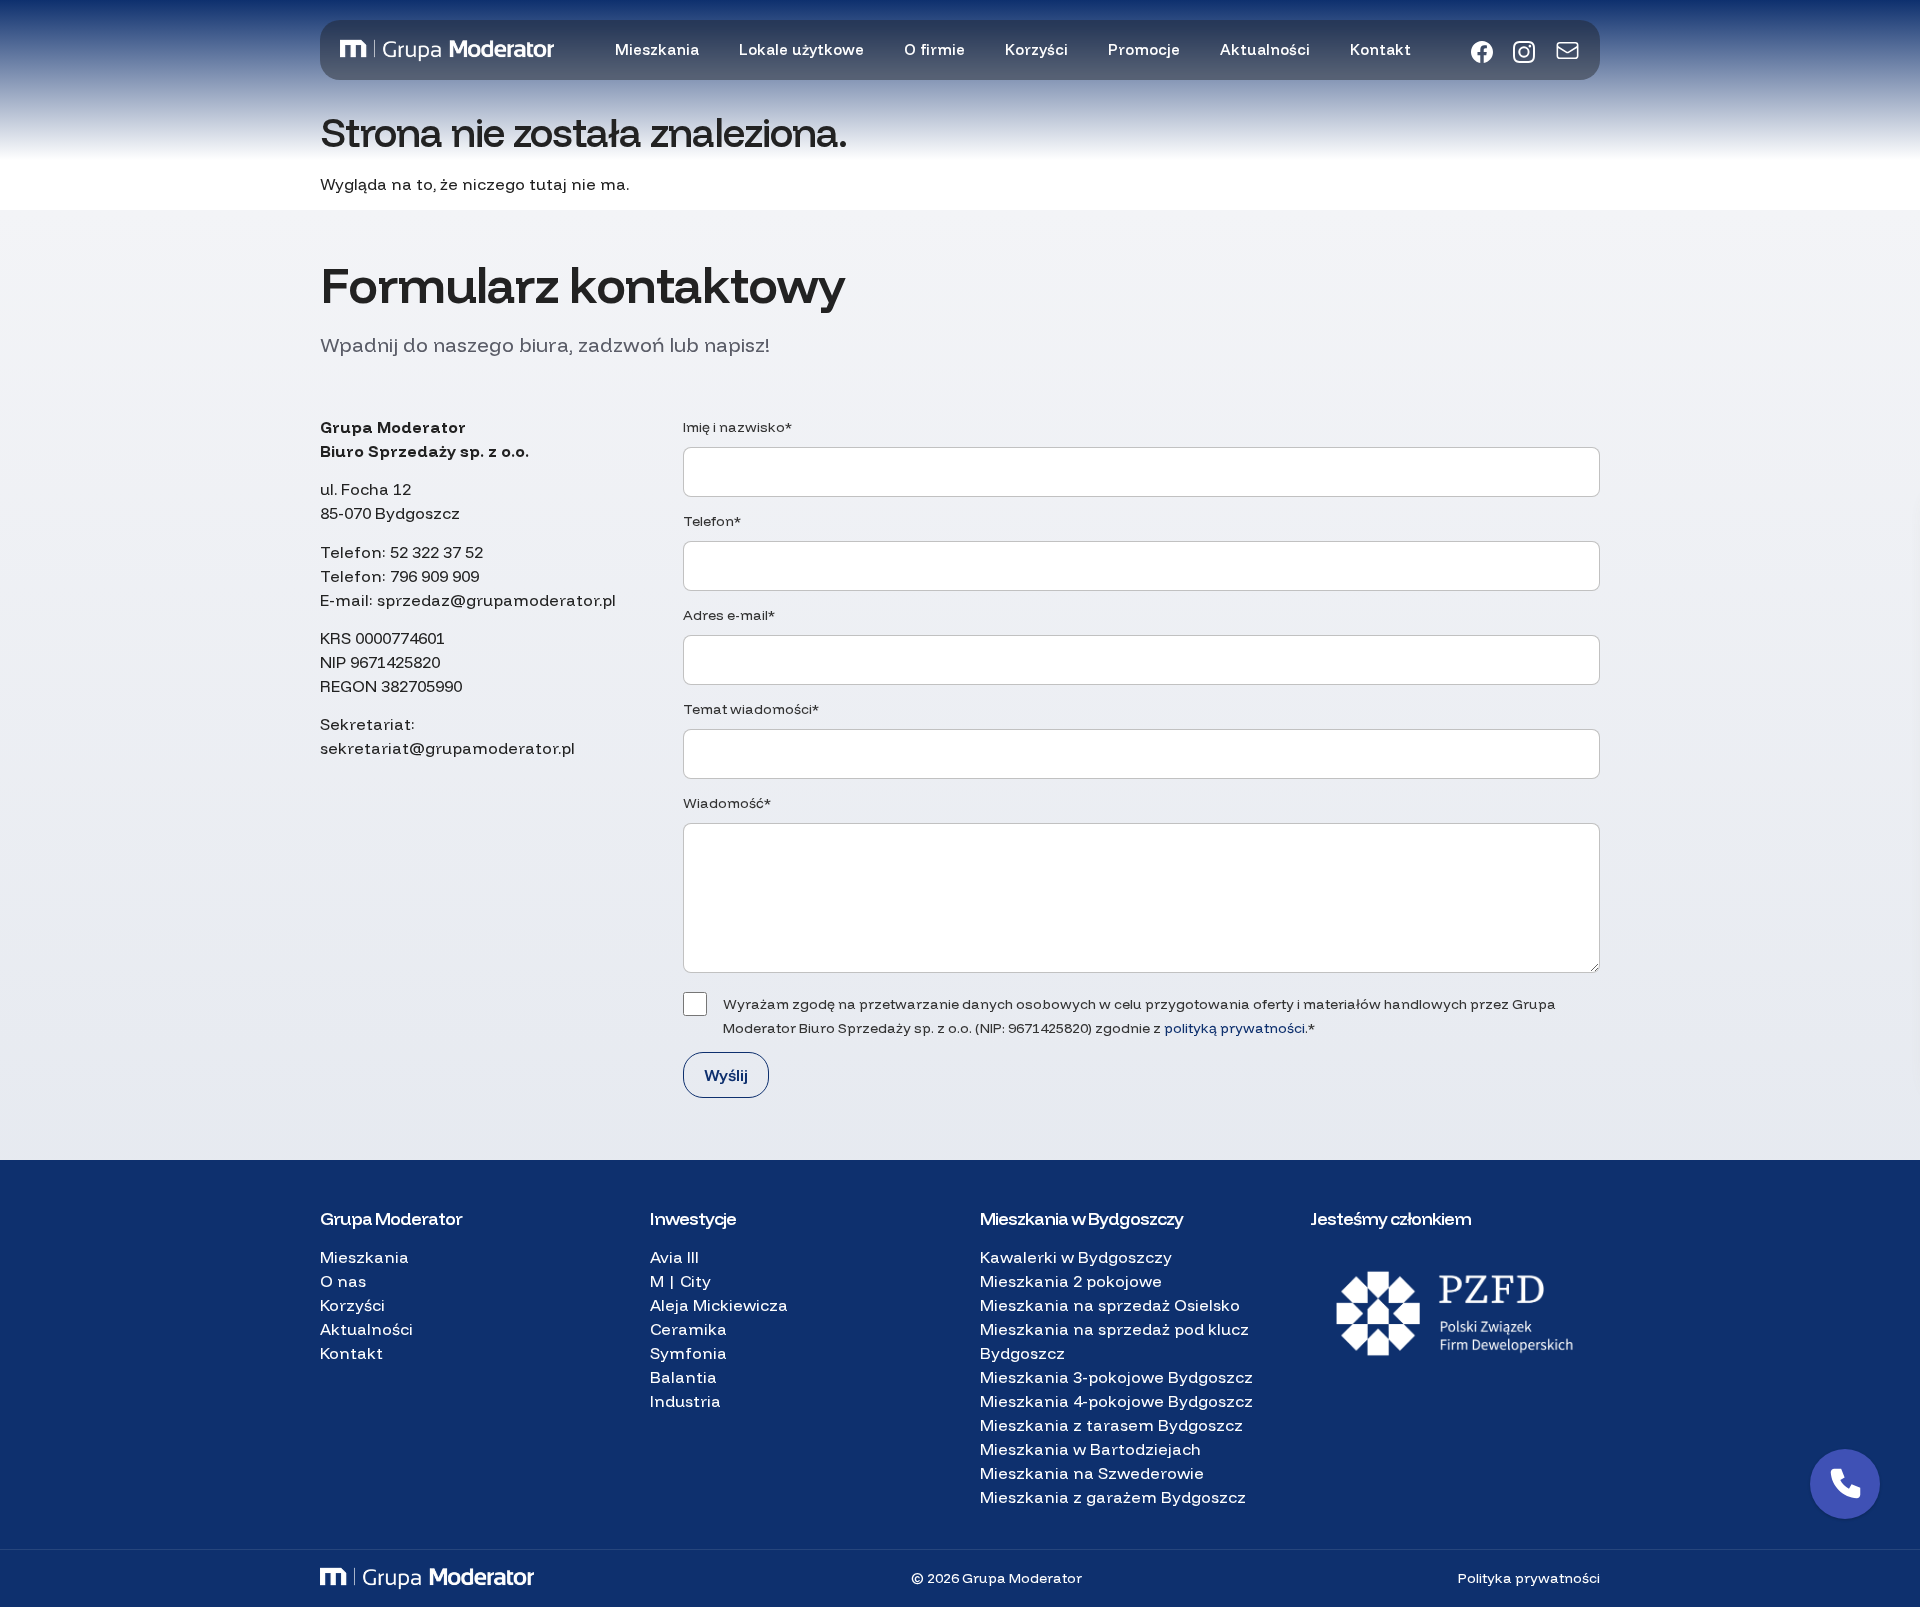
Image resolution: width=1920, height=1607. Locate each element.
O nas (343, 1281)
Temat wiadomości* (751, 709)
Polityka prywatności (1529, 1578)
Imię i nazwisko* (737, 427)
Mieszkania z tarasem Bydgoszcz (1111, 1425)
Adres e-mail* (729, 615)
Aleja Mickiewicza (719, 1305)
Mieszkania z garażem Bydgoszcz (1113, 1497)
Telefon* (712, 521)
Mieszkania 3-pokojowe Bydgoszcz (1116, 1377)
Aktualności (1265, 49)
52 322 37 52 (436, 552)
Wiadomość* (727, 803)
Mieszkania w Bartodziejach (1090, 1449)
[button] (1845, 1484)
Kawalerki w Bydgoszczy (1076, 1257)
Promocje (1144, 49)
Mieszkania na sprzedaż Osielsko (1110, 1305)
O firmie (934, 49)
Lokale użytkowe (801, 49)
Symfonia (688, 1353)
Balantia (683, 1377)
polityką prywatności (1234, 1028)
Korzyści (1036, 49)
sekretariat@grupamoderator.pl (447, 748)
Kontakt (1380, 49)
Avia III (674, 1257)
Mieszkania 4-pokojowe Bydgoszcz (1116, 1401)
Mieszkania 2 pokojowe (1071, 1281)
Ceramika (688, 1329)
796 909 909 (434, 576)
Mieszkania (657, 49)
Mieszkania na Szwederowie (1092, 1473)
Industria (685, 1401)
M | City (680, 1281)
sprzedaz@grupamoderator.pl (496, 600)
